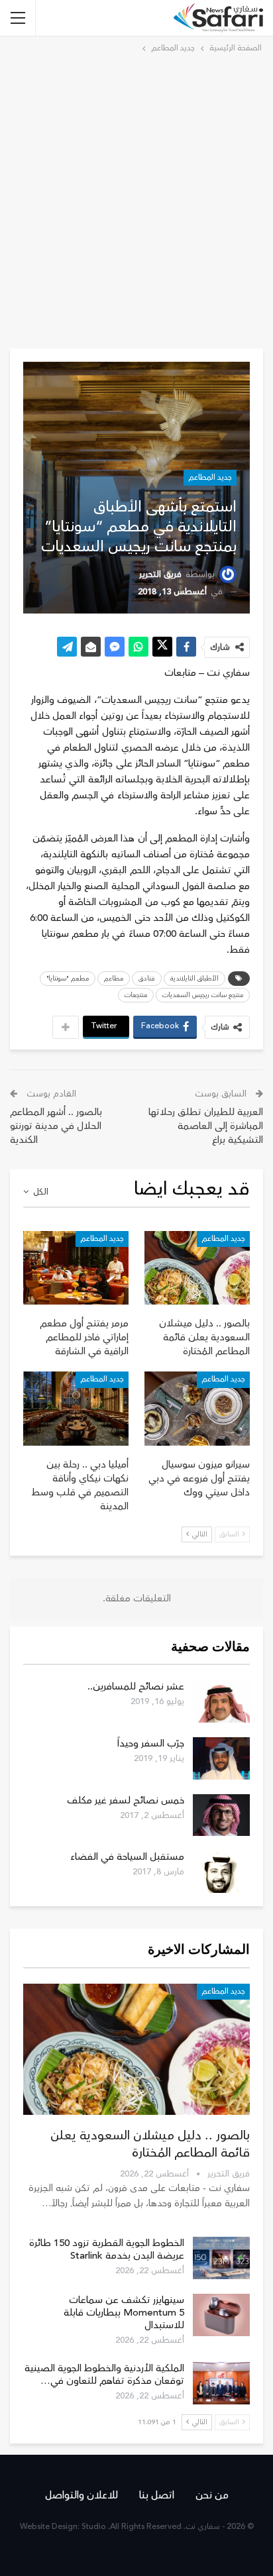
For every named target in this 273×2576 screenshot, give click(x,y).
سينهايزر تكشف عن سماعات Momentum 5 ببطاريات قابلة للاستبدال (124, 2313)
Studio (94, 2527)
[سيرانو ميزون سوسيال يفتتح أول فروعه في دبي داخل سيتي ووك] (197, 1408)
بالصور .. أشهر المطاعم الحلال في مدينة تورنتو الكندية (56, 1126)
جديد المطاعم (210, 477)
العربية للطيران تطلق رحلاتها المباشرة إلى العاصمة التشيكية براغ (206, 1126)
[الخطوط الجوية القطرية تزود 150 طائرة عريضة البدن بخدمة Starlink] (221, 2258)
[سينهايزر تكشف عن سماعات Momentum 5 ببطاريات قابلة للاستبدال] (221, 2315)
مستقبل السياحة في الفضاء (127, 1857)
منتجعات (136, 995)
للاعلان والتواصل (82, 2495)
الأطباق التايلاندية (194, 979)
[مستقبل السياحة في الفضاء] (221, 1872)
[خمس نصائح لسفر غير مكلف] (221, 1815)
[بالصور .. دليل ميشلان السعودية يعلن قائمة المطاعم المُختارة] (197, 1268)
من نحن (212, 2495)
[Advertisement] (136, 199)
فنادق (147, 979)
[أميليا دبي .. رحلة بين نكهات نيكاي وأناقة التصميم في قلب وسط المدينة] (76, 1408)
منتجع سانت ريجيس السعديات (203, 995)
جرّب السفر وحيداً (151, 1744)
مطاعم (114, 979)
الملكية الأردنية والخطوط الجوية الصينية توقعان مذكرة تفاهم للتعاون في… (104, 2375)
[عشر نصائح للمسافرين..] (221, 1701)
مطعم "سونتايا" (68, 979)
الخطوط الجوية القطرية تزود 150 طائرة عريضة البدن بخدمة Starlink (107, 2249)
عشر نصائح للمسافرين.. (136, 1687)
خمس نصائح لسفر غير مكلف (126, 1800)
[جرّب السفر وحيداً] (221, 1758)
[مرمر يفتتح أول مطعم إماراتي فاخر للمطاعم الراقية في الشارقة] (76, 1268)
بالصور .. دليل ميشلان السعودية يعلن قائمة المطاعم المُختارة (150, 2144)
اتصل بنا (157, 2495)
